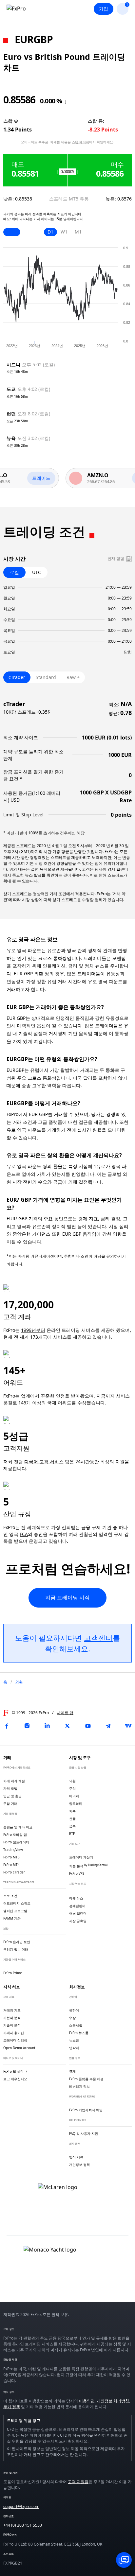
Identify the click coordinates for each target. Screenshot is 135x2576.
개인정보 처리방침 (113, 2401)
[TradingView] (128, 1726)
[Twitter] (67, 1726)
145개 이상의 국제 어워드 (45, 1403)
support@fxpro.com (21, 2506)
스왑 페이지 (80, 142)
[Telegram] (108, 1726)
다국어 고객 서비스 (44, 1462)
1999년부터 (33, 1330)
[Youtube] (88, 1726)
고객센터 (98, 1638)
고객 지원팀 (78, 2482)
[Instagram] (27, 1726)
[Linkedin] (47, 1726)
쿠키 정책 (12, 2407)
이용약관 (87, 2401)
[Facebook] (7, 1726)
